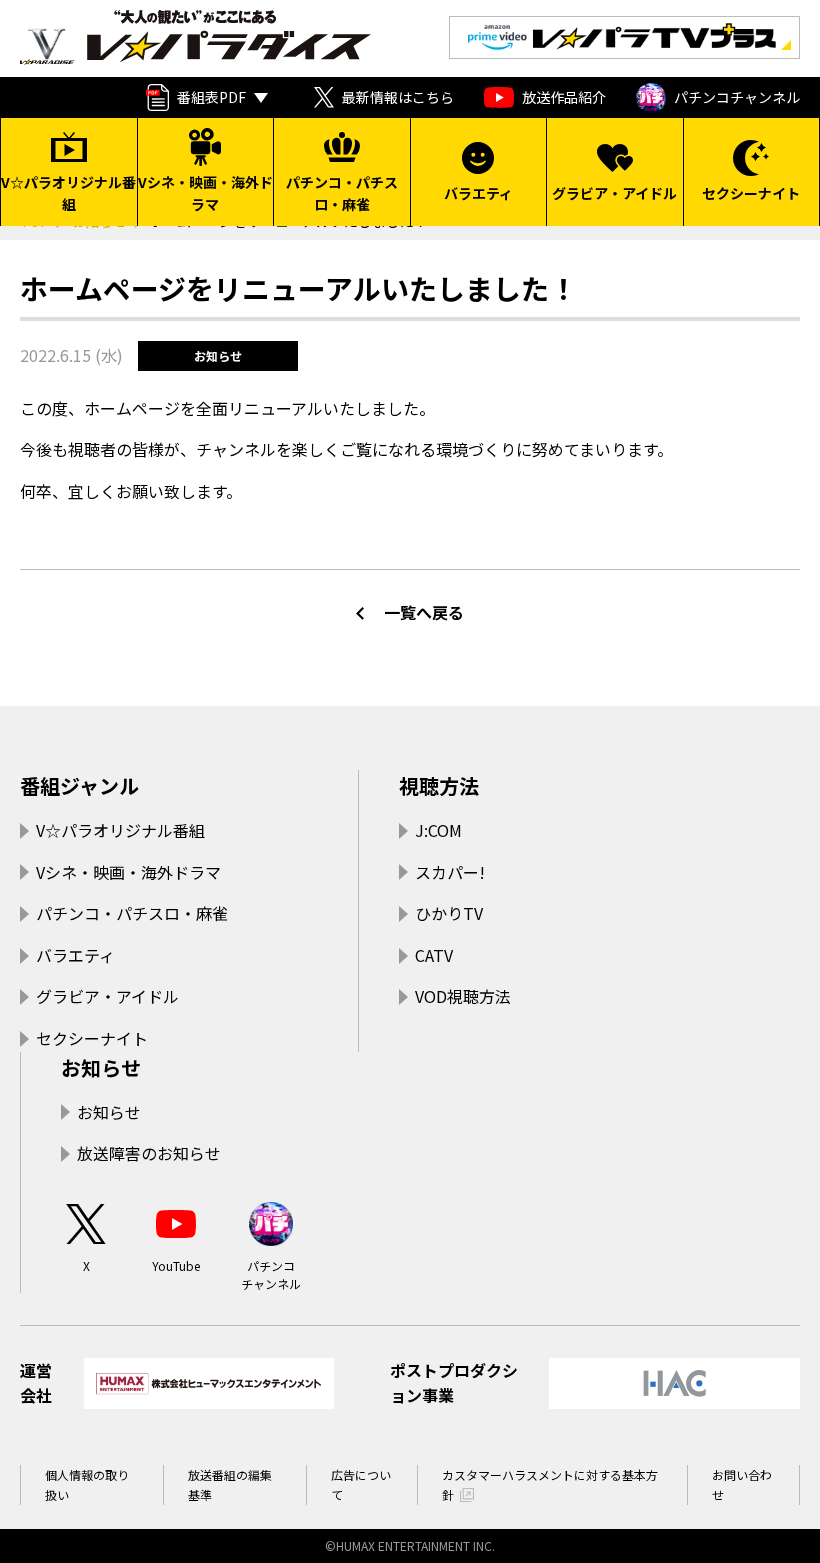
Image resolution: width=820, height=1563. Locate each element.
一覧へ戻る (424, 612)
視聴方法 (439, 785)
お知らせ (101, 1067)
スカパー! (450, 872)
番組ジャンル (79, 785)
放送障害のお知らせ (149, 1153)
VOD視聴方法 (463, 996)
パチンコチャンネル (737, 97)
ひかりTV (449, 913)
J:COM (438, 830)
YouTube (176, 1265)
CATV (434, 955)
